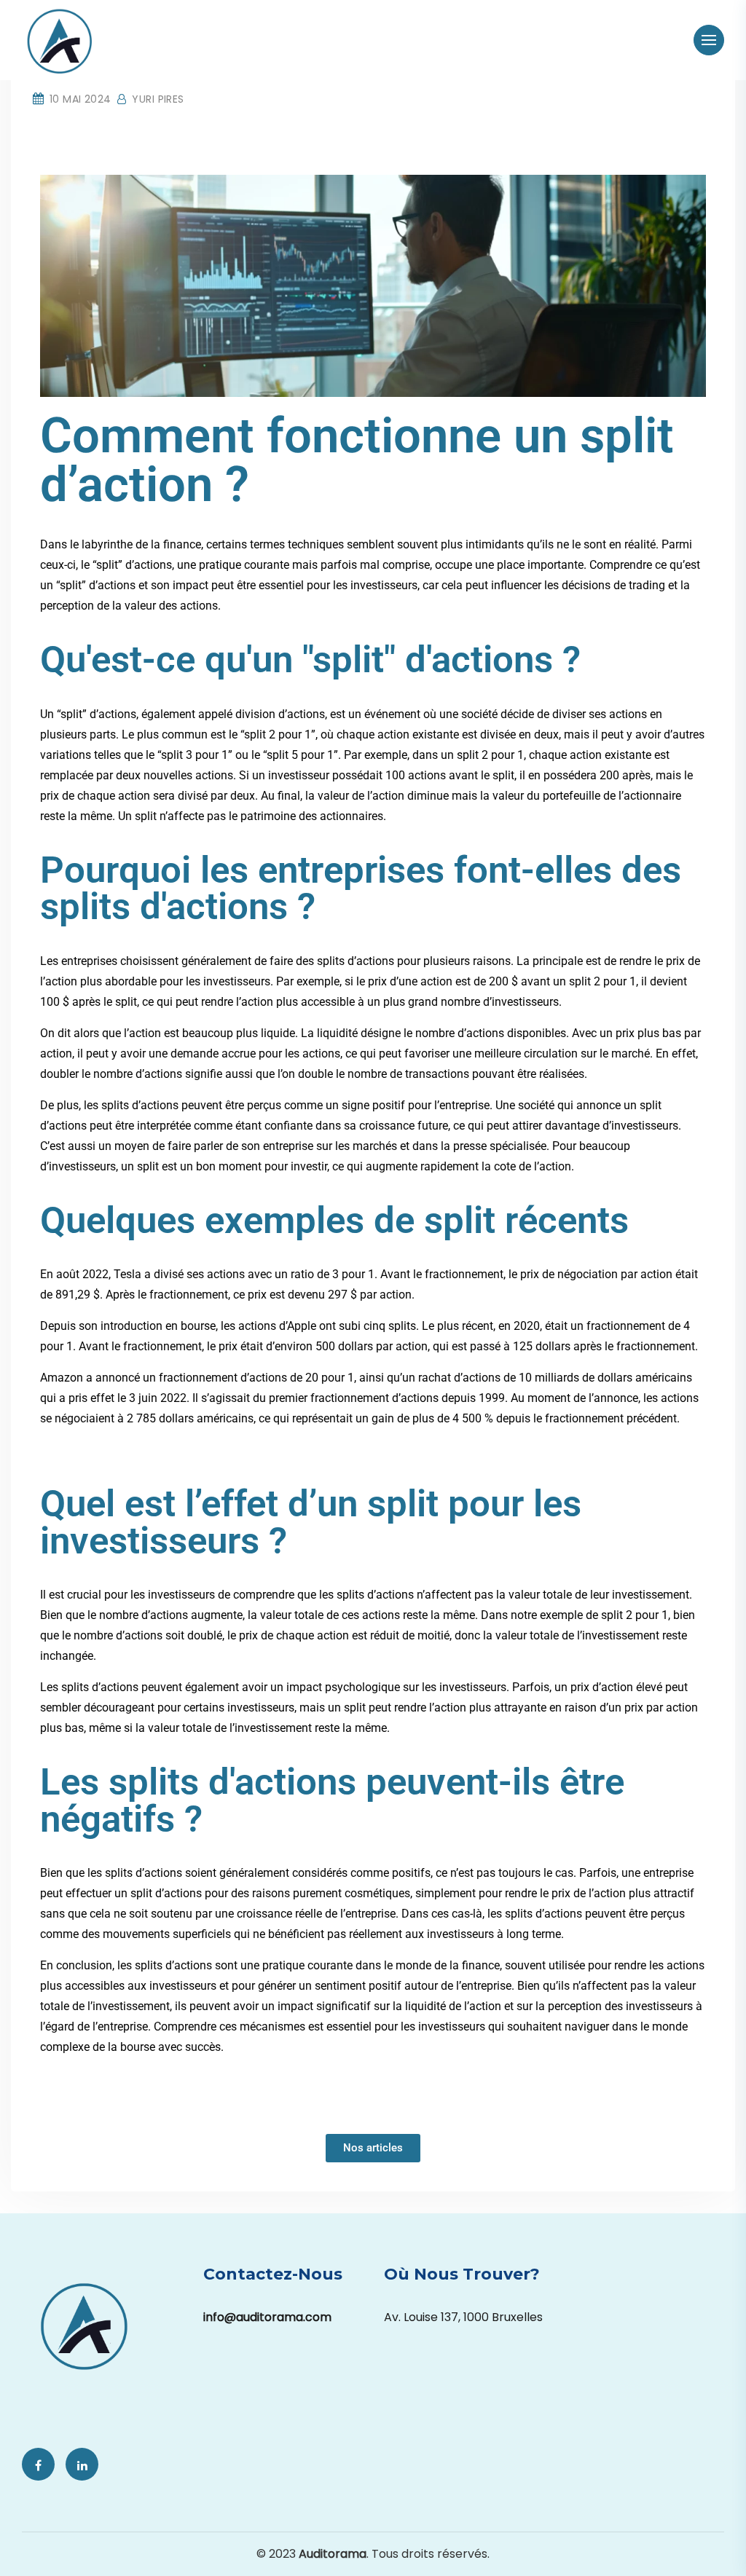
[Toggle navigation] (709, 40)
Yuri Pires (157, 99)
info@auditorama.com (267, 2317)
